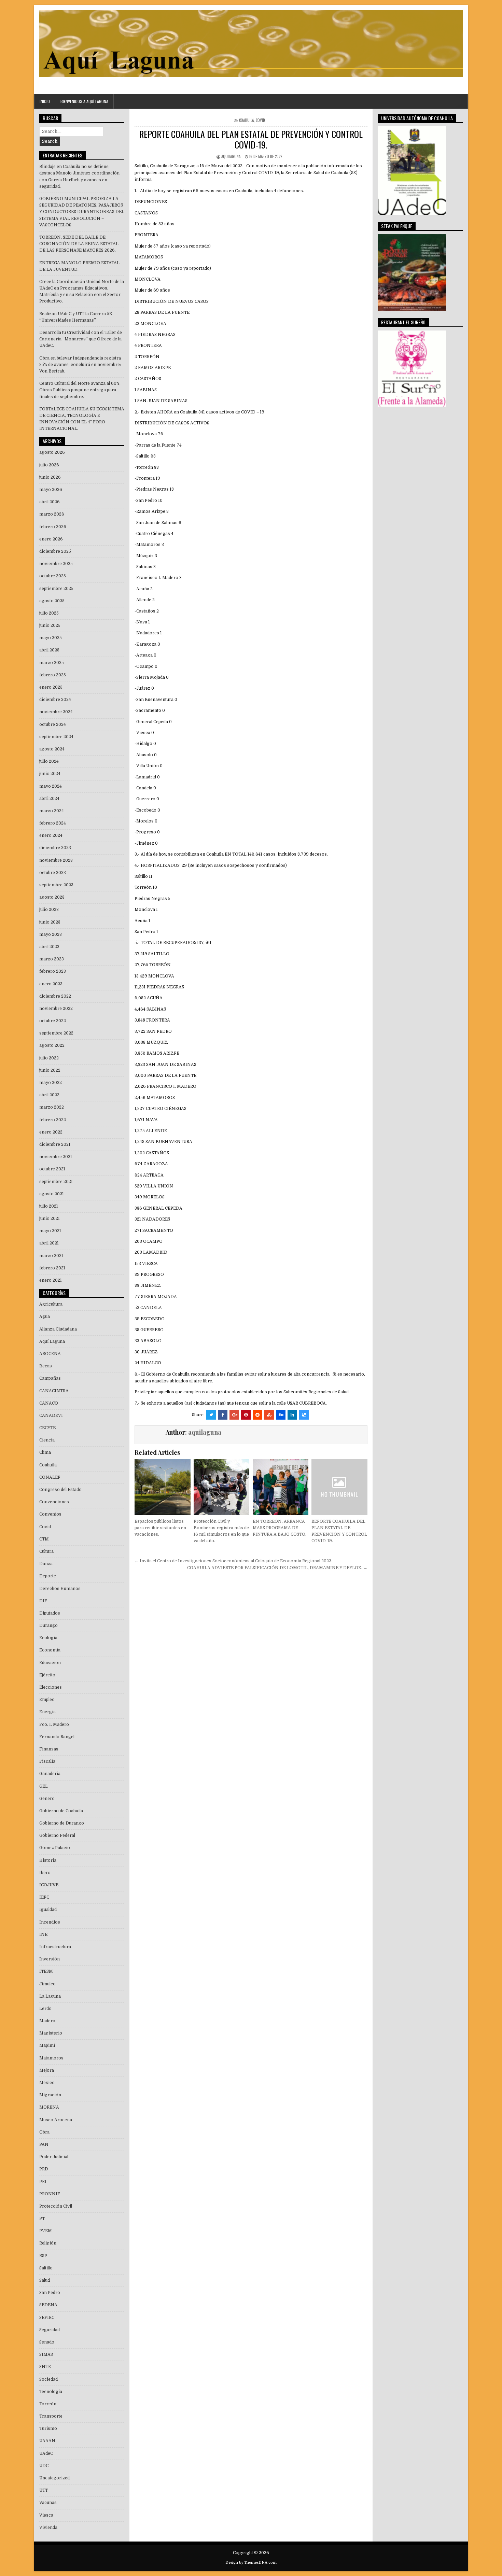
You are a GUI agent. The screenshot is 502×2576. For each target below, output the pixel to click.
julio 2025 (49, 613)
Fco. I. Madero (54, 1725)
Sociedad (48, 2379)
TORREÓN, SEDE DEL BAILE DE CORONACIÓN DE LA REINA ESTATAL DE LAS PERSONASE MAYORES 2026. (79, 244)
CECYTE (47, 1428)
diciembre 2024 (55, 700)
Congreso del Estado (60, 1490)
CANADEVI (51, 1416)
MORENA (49, 2107)
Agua (45, 1317)
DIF (43, 1601)
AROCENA (50, 1354)
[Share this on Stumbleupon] (269, 1415)
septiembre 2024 (56, 737)
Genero (47, 1799)
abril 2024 (49, 799)
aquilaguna (231, 156)
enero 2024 (51, 835)
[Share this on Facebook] (223, 1415)
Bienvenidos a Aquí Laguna (84, 101)
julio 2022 (49, 1058)
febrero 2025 (53, 675)
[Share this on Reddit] (257, 1415)
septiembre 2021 (56, 1182)
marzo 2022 (52, 1107)
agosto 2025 (52, 601)
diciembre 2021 (55, 1144)
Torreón (48, 2404)
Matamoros (51, 2058)
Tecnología (51, 2392)
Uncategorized (54, 2478)
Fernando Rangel (57, 1737)
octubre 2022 (53, 1021)
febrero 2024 (53, 823)
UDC (44, 2466)
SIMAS (46, 2354)
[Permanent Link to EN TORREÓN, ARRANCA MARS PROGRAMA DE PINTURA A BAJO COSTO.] (281, 1487)
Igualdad (48, 1910)
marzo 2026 (52, 514)
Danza (46, 1564)
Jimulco (47, 1984)
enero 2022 (51, 1132)
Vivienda (48, 2528)
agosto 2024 (52, 749)
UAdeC (46, 2453)
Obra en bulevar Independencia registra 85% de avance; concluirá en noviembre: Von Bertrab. (80, 365)
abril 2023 (49, 947)
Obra (44, 2132)
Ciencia (47, 1440)
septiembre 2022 (56, 1033)
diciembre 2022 (55, 996)
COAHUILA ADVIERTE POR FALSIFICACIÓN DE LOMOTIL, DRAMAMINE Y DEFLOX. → (277, 1568)
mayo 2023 (51, 934)
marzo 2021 (51, 1256)
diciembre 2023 (55, 848)
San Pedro (50, 2293)
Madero (47, 2021)
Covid (260, 120)
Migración (50, 2095)
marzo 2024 (52, 811)
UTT (44, 2490)
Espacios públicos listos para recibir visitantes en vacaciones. (160, 1528)
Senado (47, 2342)
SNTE (45, 2367)
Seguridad (50, 2330)
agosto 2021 (52, 1194)
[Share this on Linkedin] (292, 1415)
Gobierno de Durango (62, 1823)
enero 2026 (51, 539)
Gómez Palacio (55, 1848)
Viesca (46, 2515)
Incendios (50, 1922)
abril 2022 (49, 1095)
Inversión (50, 1959)
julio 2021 (49, 1206)
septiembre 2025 (56, 589)
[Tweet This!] (211, 1415)
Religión (48, 2243)
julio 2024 (49, 761)
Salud (45, 2280)
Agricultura (51, 1304)
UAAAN (47, 2441)
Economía (50, 1650)
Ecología (48, 1638)
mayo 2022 (51, 1083)
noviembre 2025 (56, 564)
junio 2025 (50, 625)
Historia (48, 1860)
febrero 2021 (52, 1268)
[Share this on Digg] (281, 1415)
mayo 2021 (50, 1231)
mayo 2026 (51, 490)
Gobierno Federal (57, 1835)
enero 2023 (51, 984)
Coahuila (246, 120)
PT (42, 2219)
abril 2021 (49, 1243)
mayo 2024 (51, 786)
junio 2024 (50, 774)
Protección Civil (56, 2206)
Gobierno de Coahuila (61, 1811)
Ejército (47, 1675)
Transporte (51, 2416)
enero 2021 (51, 1280)
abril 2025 (49, 650)
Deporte (48, 1576)
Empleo (47, 1700)
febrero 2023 (53, 971)
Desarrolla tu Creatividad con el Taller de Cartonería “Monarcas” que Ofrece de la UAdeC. (81, 339)
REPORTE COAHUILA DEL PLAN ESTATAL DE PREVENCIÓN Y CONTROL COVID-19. (251, 139)
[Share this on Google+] (234, 1415)
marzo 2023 (52, 959)
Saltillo (46, 2268)
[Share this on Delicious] (304, 1415)
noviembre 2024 (56, 712)
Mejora (47, 2070)
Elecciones (51, 1687)
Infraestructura (55, 1947)
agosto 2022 (52, 1045)
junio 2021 (50, 1219)
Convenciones (54, 1502)
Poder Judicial (54, 2157)
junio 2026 (50, 477)
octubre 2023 (53, 873)
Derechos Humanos (60, 1589)
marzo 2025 (52, 663)
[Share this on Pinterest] (246, 1415)
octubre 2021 (52, 1169)
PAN (44, 2144)
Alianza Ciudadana (58, 1329)
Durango (48, 1625)
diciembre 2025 (55, 551)
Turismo (48, 2429)
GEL (44, 1786)
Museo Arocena (56, 2120)
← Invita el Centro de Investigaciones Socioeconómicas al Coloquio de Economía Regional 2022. (233, 1561)
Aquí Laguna (52, 1341)
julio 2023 (49, 910)
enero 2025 (51, 687)
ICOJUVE (49, 1885)
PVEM (46, 2231)
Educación (50, 1663)
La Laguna (50, 1996)
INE (43, 1934)
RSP (43, 2256)
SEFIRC (47, 2318)
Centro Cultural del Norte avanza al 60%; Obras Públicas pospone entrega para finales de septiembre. (80, 390)
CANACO (49, 1403)
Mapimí (47, 2045)
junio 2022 (50, 1070)
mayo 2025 (51, 638)
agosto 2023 (52, 897)
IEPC (44, 1897)
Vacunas (48, 2503)
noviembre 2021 (56, 1157)
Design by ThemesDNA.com (251, 2563)
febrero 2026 (53, 527)
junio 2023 (50, 922)
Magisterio (51, 2033)
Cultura (46, 1551)
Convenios (50, 1514)
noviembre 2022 (56, 1009)
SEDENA (48, 2305)
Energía (47, 1712)
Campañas (50, 1378)
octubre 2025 (53, 576)
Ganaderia (50, 1774)
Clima (45, 1452)
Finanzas (49, 1749)
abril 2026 (50, 502)
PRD (44, 2169)
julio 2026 (49, 465)
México (47, 2083)
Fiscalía (47, 1761)
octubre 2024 (53, 724)
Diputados (50, 1613)
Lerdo (45, 2009)
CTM (44, 1539)
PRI (43, 2182)
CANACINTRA (54, 1391)
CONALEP (50, 1477)
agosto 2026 (52, 452)
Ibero (45, 1873)
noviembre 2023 (56, 860)
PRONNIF (50, 2194)
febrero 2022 (53, 1120)
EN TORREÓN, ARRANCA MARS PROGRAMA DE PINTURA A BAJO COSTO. (280, 1528)
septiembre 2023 (56, 885)
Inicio (45, 101)
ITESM (46, 1971)
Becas (46, 1366)
